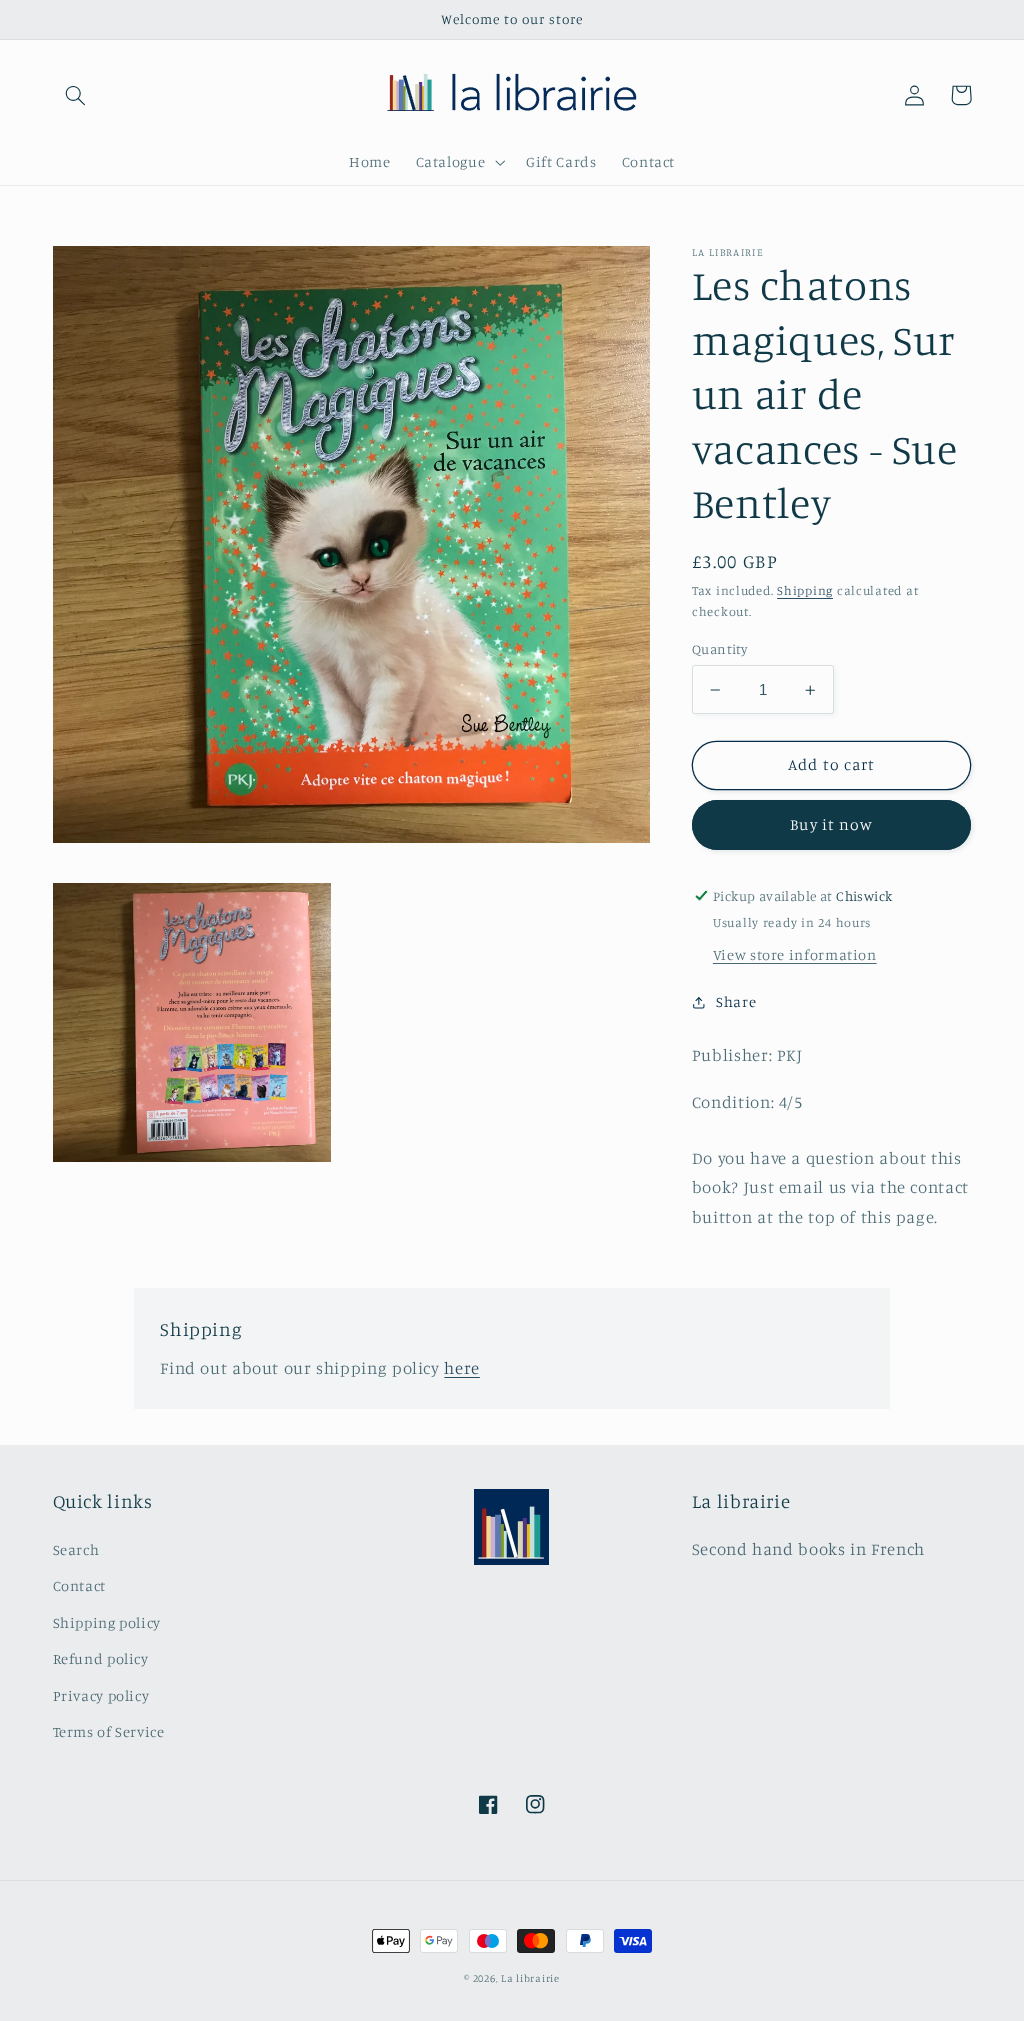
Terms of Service (109, 1731)
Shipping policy (107, 1622)
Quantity (719, 649)
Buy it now (831, 824)
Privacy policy (101, 1695)
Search (76, 1549)
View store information (795, 954)
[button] (76, 95)
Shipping (805, 590)
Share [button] (736, 1001)
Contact (79, 1585)
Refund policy (101, 1658)
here (462, 1368)
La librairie (530, 1978)
